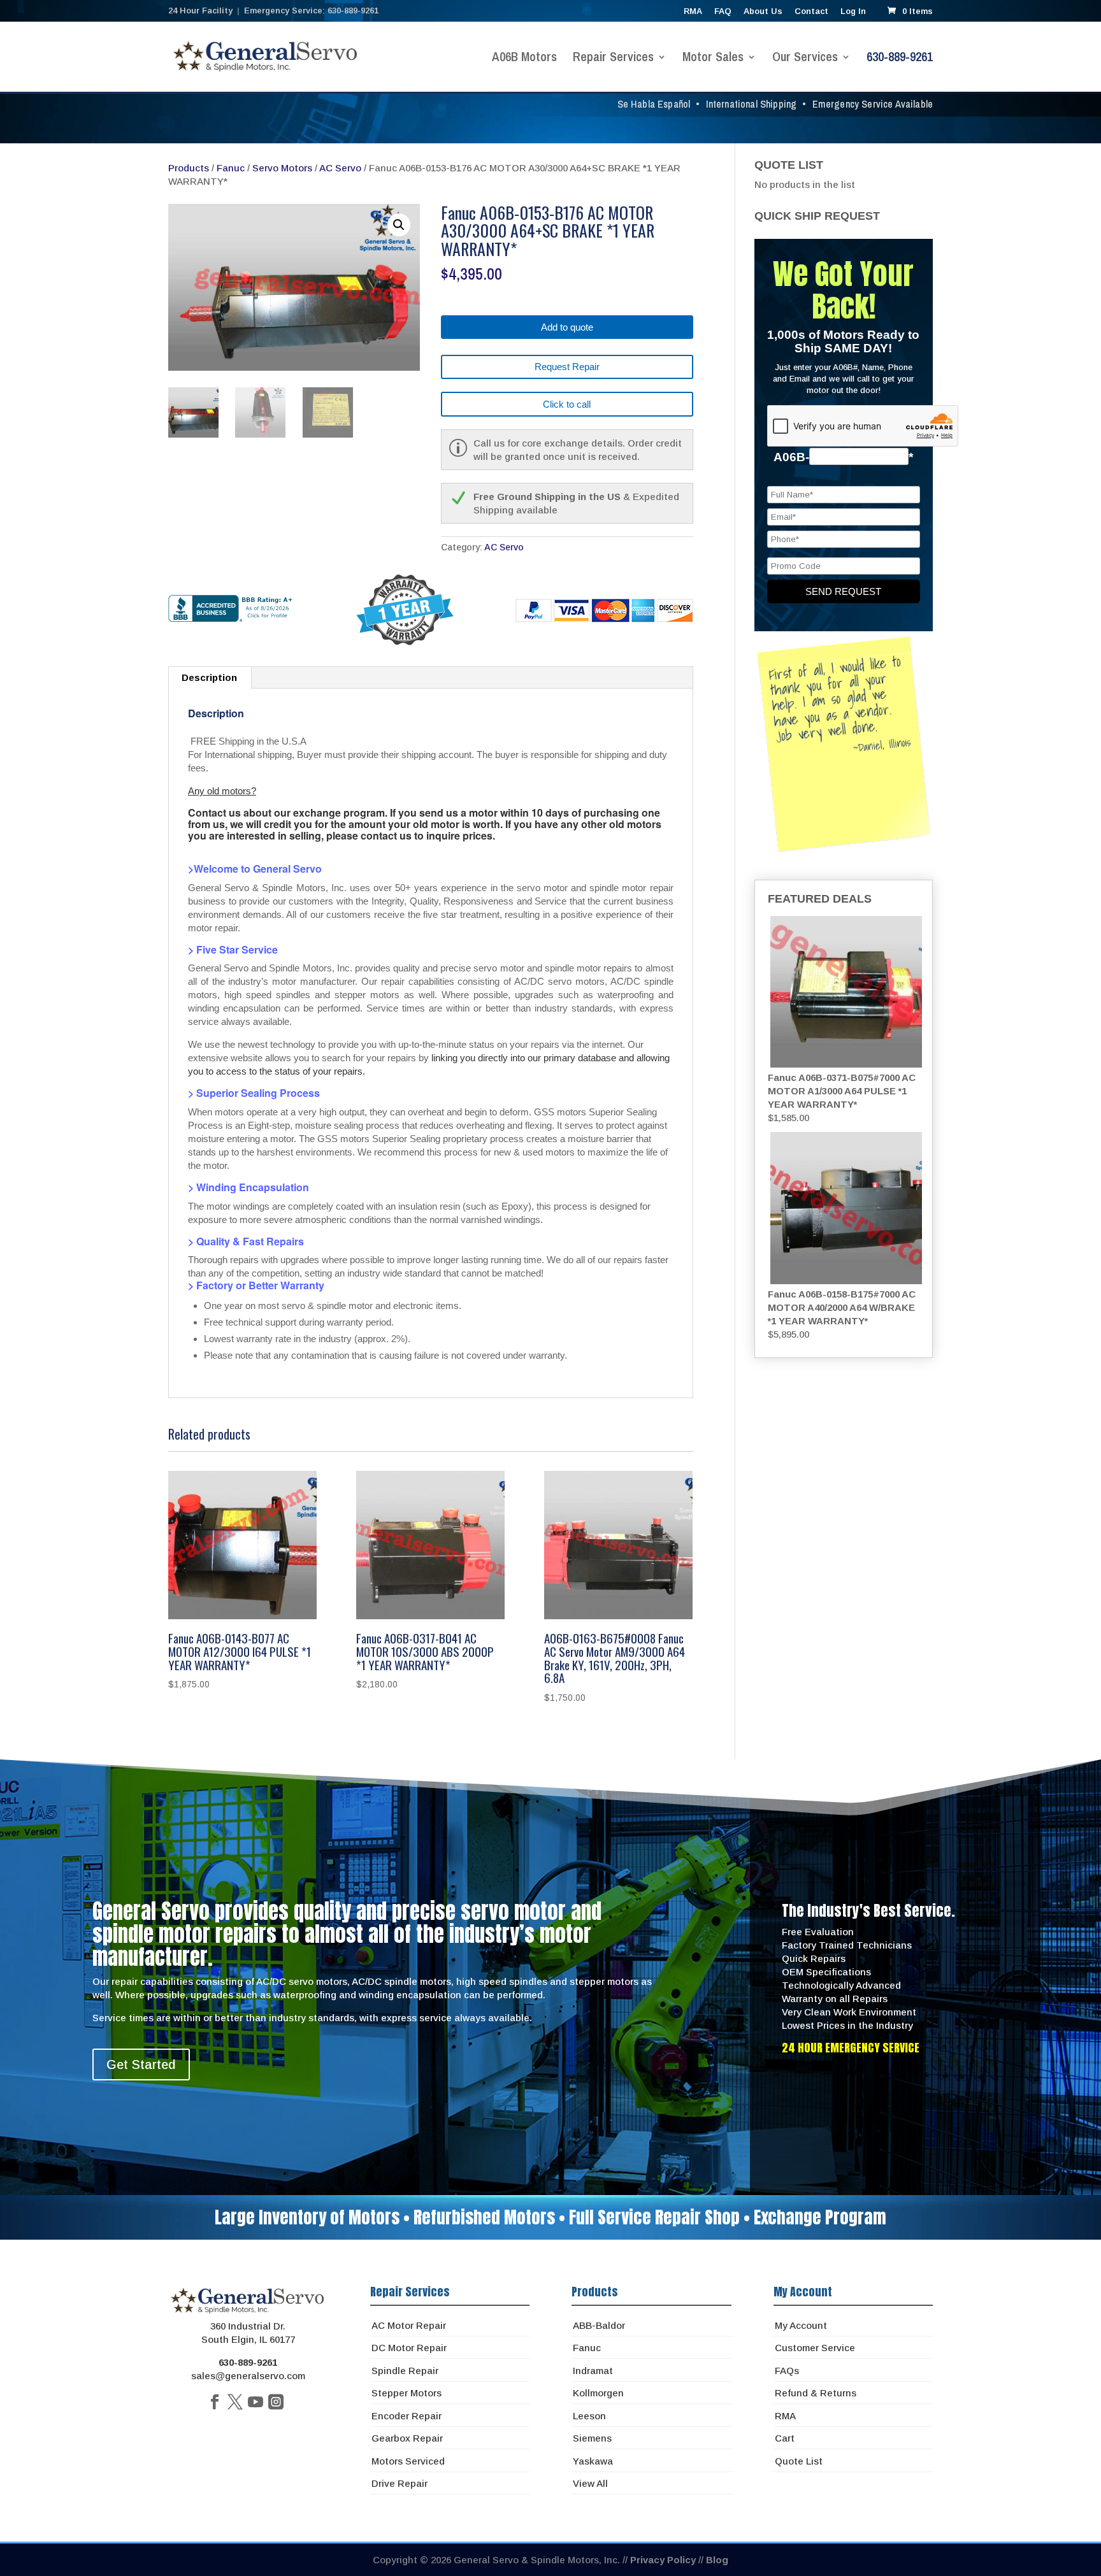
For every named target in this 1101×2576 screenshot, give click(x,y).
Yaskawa (593, 2461)
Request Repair (567, 367)
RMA (693, 11)
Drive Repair (399, 2483)
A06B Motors (524, 59)
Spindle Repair (405, 2371)
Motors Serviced (408, 2461)
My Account (801, 2325)
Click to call (567, 404)
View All (590, 2483)
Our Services (805, 59)
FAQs (787, 2371)
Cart (785, 2438)
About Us (763, 11)
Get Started (141, 2064)
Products (189, 168)
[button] (399, 225)
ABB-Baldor (599, 2325)
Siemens (592, 2438)
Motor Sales (713, 59)
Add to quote (567, 327)
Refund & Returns (816, 2393)
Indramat (593, 2371)
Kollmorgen (598, 2393)
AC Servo (340, 168)
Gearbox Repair (407, 2438)
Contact (811, 11)
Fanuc (231, 168)
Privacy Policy (663, 2560)
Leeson (589, 2416)
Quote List (799, 2461)
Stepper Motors (407, 2393)
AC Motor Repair (409, 2325)
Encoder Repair (407, 2416)
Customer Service (815, 2348)
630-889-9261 (900, 59)
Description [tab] (209, 677)
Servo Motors (282, 168)
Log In (853, 11)
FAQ (723, 11)
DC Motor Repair (409, 2348)
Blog (717, 2560)
